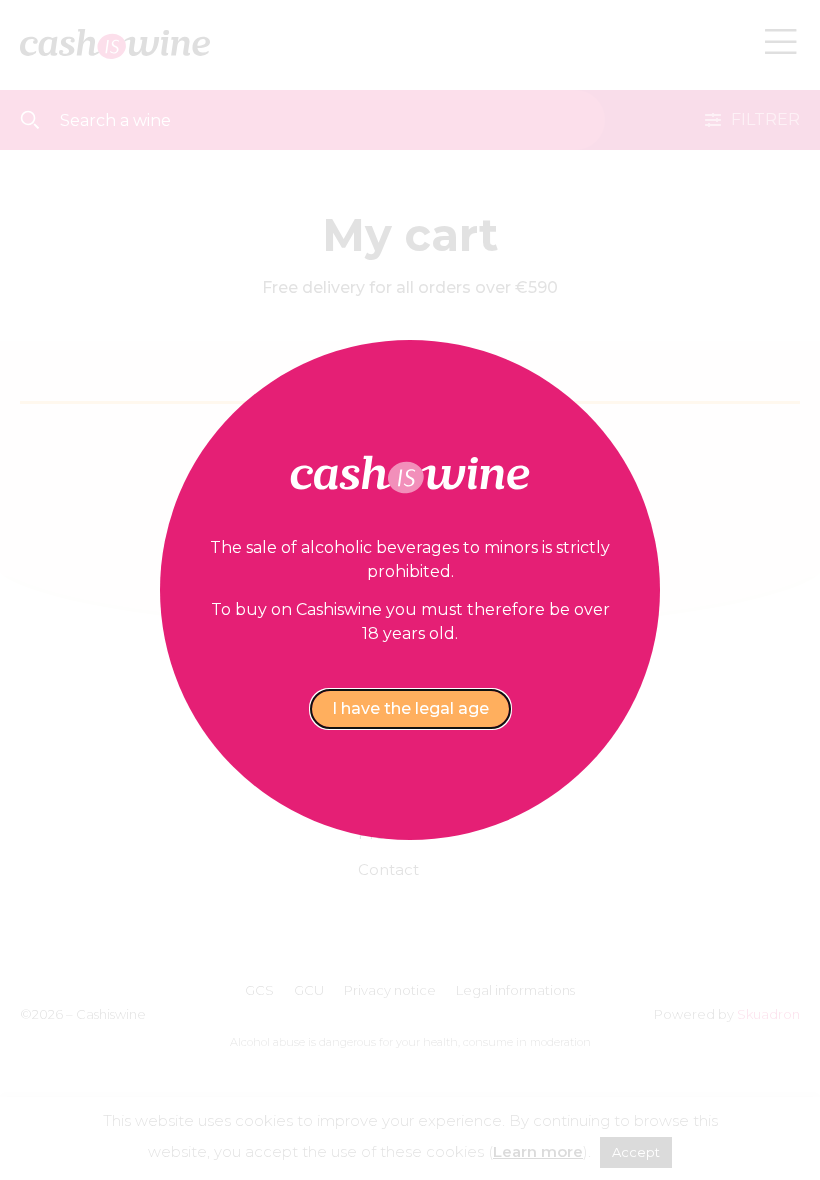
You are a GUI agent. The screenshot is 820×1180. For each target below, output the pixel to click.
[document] (410, 590)
